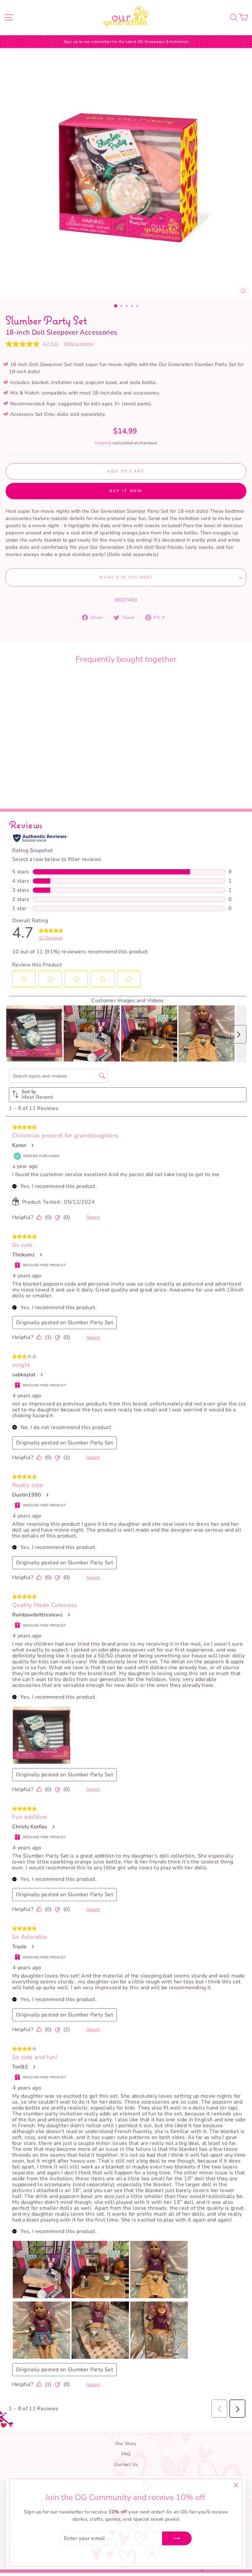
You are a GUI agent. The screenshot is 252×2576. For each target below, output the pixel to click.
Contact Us (126, 2464)
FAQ (126, 2454)
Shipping (103, 443)
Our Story (126, 2443)
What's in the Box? (126, 577)
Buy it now (126, 491)
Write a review (78, 344)
